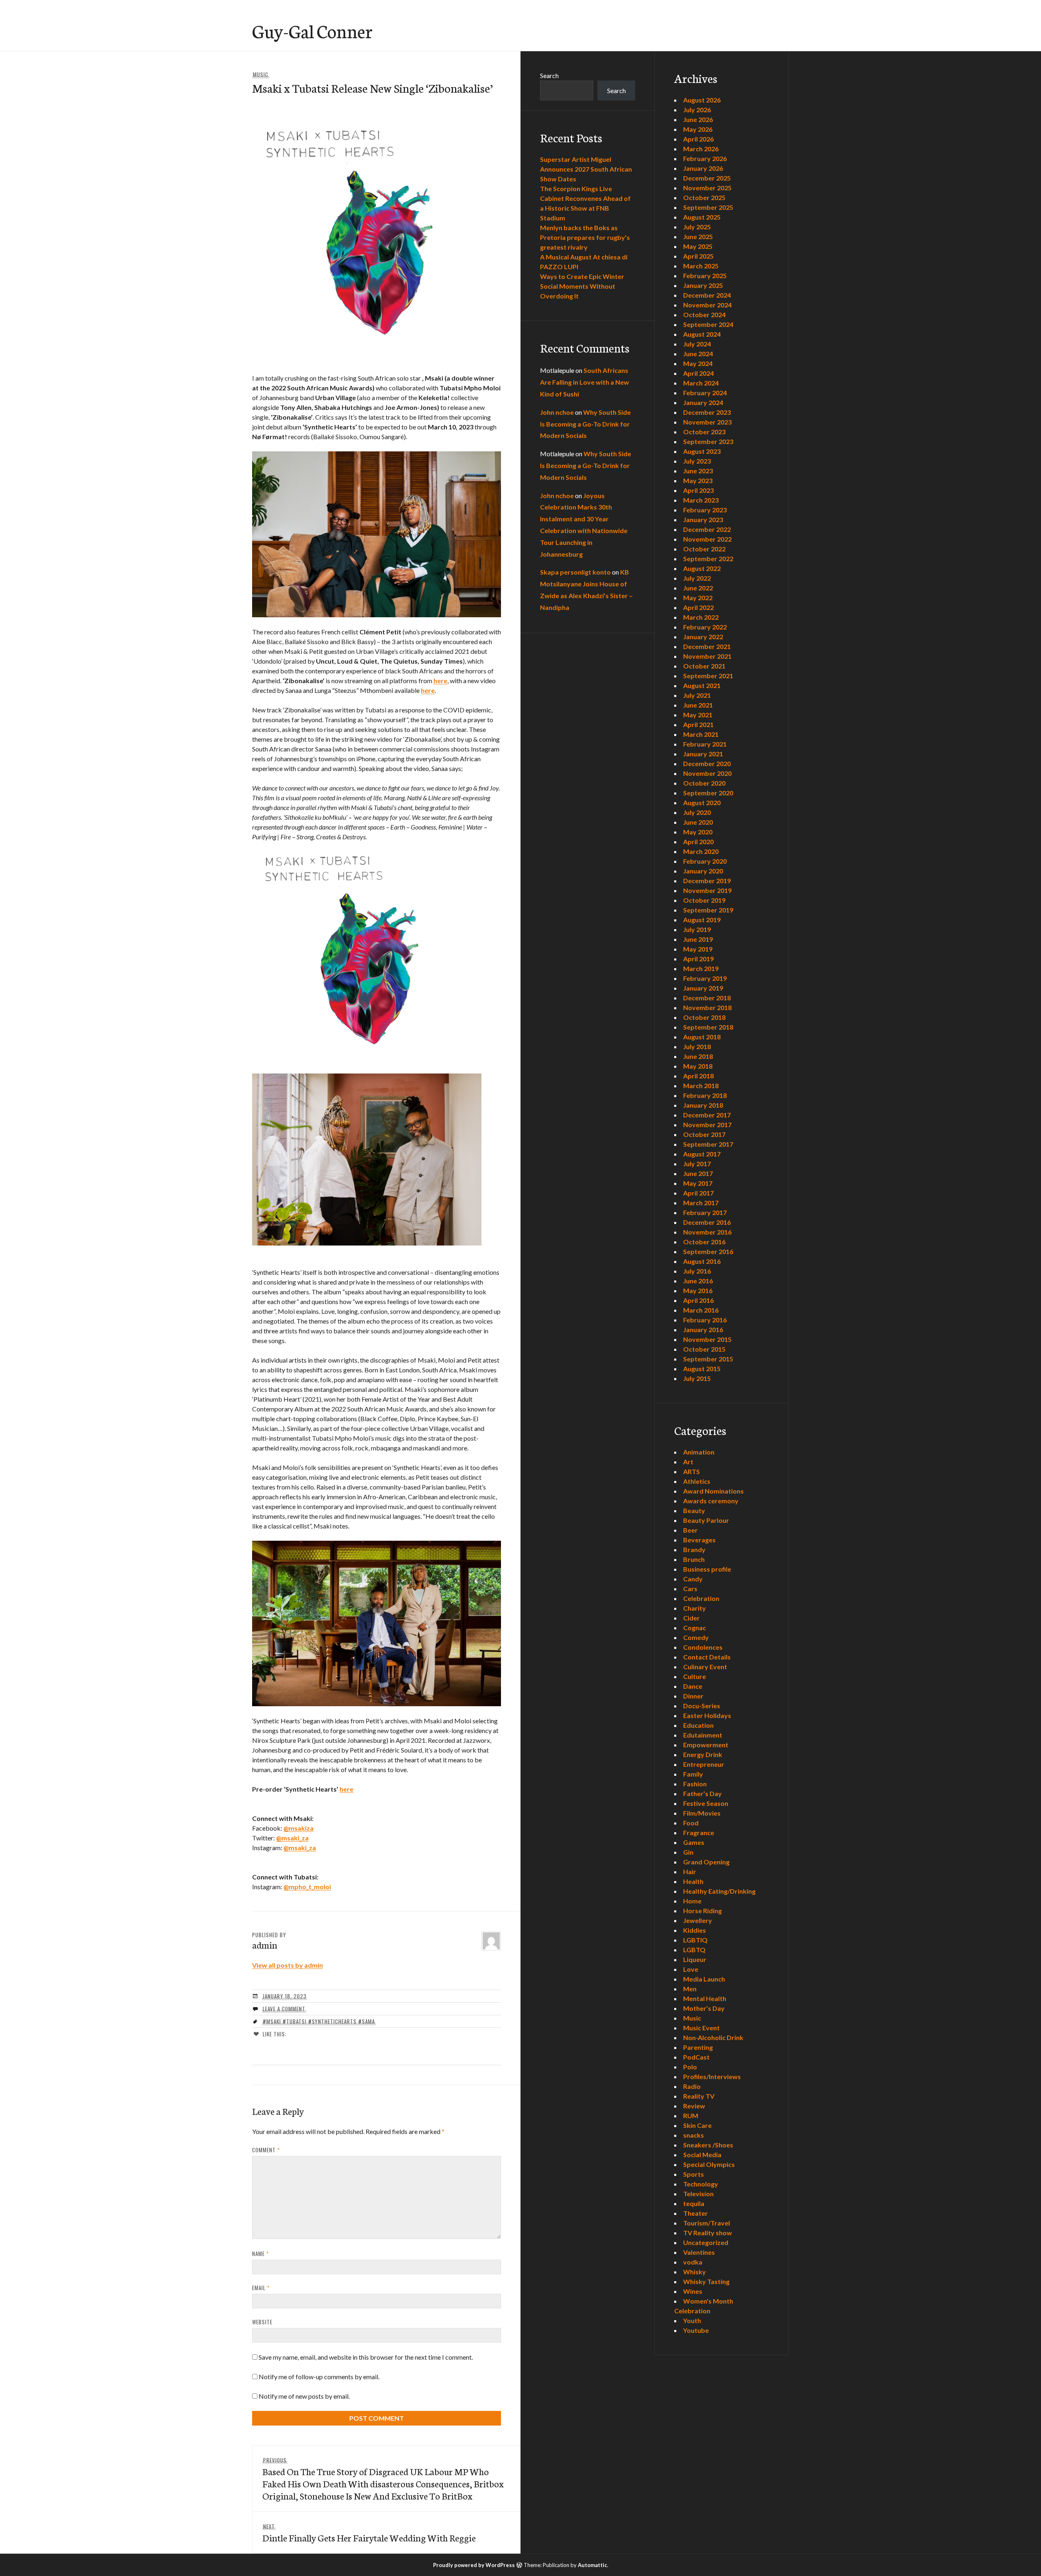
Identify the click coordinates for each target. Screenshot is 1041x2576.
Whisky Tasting (706, 2281)
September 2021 (708, 676)
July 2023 (697, 461)
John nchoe (557, 412)
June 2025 (698, 236)
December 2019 (707, 881)
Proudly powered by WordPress (474, 2565)
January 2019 (703, 988)
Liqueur (695, 1959)
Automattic (592, 2565)
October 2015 (704, 1349)
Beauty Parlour (706, 1520)
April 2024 (698, 373)
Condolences (703, 1647)
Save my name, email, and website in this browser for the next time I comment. (366, 2357)
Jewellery (698, 1920)
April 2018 (698, 1076)
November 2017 (707, 1125)
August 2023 (702, 451)
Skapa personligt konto (575, 572)
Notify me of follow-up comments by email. (319, 2377)
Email (261, 2288)
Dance (693, 1686)
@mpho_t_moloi (307, 1887)
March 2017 (701, 1203)
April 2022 (698, 607)
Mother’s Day (704, 2008)
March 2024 (701, 383)
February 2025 (705, 275)
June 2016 (698, 1281)
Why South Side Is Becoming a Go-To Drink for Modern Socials (585, 424)
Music (261, 74)
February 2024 (705, 393)
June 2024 (698, 354)
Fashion (695, 1784)
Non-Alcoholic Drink (713, 2037)
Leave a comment (284, 2009)
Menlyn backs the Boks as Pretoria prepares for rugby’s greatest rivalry (585, 237)
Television (698, 2194)
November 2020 (707, 773)
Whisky (695, 2272)
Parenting (698, 2047)
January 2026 (703, 168)
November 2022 (707, 539)
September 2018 (708, 1027)
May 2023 (698, 480)
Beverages (699, 1540)
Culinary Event (705, 1667)
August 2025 (702, 217)
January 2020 (703, 871)
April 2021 (698, 724)
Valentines (699, 2252)
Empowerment (706, 1745)
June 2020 (698, 822)
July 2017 (697, 1164)
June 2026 (698, 119)
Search (549, 75)
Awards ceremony (711, 1501)
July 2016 (697, 1271)
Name (260, 2254)
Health (693, 1881)
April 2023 (698, 490)
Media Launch (704, 1979)
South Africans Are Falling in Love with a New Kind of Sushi (585, 382)
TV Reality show (708, 2233)
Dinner (693, 1696)
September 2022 (708, 559)
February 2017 (705, 1212)
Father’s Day (702, 1793)
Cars (690, 1588)
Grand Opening (706, 1862)
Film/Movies (702, 1813)
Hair (690, 1872)
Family (693, 1774)
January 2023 (703, 519)
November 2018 (707, 1007)
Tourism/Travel (707, 2223)
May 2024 (698, 363)
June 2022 (698, 588)
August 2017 (702, 1154)
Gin (688, 1852)
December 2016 (707, 1222)
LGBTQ (694, 1950)
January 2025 (703, 285)
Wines (693, 2291)
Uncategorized (706, 2242)
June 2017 (698, 1173)
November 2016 (707, 1232)
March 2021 (701, 734)
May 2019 (698, 949)
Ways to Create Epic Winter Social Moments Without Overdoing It (582, 286)
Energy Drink (703, 1754)
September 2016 (708, 1251)
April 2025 (698, 256)
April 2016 (698, 1300)
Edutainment (703, 1735)
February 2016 (705, 1320)
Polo (690, 2067)
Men (690, 1989)
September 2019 (708, 910)
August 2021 (702, 685)
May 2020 (698, 832)
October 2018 (704, 1017)
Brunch (694, 1559)
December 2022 (707, 529)
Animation (699, 1452)
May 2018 (698, 1066)
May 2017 (698, 1183)
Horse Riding (702, 1911)
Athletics (697, 1481)
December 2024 (707, 295)
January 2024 (703, 402)
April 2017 (698, 1193)
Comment (266, 2150)
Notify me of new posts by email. (304, 2396)
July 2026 (697, 110)
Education (698, 1725)
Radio (692, 2086)
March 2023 (701, 500)
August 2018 (702, 1037)
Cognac (695, 1628)
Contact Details (707, 1657)
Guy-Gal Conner (312, 30)
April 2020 (698, 842)
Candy (693, 1579)
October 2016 (704, 1242)
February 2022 (705, 627)
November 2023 (707, 422)
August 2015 (702, 1369)
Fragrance (699, 1832)
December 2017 (707, 1115)
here (440, 680)
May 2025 (698, 246)
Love (691, 1969)
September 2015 (708, 1359)
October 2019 (704, 900)
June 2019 (698, 939)
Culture (695, 1676)
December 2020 (707, 763)
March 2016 (701, 1310)
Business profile (707, 1569)
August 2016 (702, 1261)
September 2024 (708, 324)
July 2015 (697, 1378)
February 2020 (705, 861)
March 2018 (701, 1085)
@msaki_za (292, 1838)
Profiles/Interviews (712, 2076)
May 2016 (698, 1290)
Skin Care (697, 2125)
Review (694, 2106)
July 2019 (697, 929)
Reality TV (699, 2096)
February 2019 (705, 978)
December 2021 (707, 646)
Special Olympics (709, 2164)
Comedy (696, 1637)
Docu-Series (702, 1706)
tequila (694, 2203)
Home (692, 1901)
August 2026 (702, 100)
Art (688, 1462)
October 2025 (704, 197)
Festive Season (706, 1803)
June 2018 (698, 1056)
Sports (694, 2174)
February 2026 (705, 158)
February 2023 (705, 510)
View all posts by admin (287, 1965)
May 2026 (698, 129)
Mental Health (705, 1998)
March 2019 (701, 968)
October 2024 (704, 315)
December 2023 (707, 412)
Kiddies (695, 1930)
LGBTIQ (695, 1940)
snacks (694, 2135)
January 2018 (703, 1105)
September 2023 (708, 441)
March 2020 (701, 851)
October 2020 (704, 783)
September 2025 (708, 207)
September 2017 (708, 1144)
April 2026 (698, 139)
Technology (701, 2184)
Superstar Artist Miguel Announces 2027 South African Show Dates (586, 169)
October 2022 (704, 549)
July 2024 (697, 344)
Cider (691, 1618)
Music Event (701, 2028)
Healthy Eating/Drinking (719, 1891)
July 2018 (697, 1046)
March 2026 (701, 149)
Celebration (701, 1598)
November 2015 (707, 1339)
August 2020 (702, 802)
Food (691, 1823)
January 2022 (703, 637)
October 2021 (704, 666)
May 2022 (698, 598)
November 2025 (707, 188)
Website (262, 2322)
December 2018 (707, 998)
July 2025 (697, 227)
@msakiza (298, 1828)
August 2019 (702, 920)
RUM (691, 2115)
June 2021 (698, 705)
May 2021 (698, 715)
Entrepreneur (704, 1764)
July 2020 (697, 812)
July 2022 (697, 578)
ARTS (691, 1471)
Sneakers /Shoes (708, 2145)
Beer (690, 1530)
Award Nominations (713, 1491)
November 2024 (707, 305)
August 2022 (702, 568)
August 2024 (702, 334)
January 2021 (703, 754)
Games (694, 1842)
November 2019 (707, 890)
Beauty (694, 1510)
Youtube (696, 2330)
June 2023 (698, 471)
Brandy (694, 1549)
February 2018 (705, 1095)
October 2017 (704, 1134)
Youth (692, 2320)
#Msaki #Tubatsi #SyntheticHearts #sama (319, 2021)
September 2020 (708, 793)
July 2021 (697, 695)
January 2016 (703, 1329)
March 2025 (701, 266)
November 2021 (707, 656)
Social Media (702, 2155)
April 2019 (698, 959)
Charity (695, 1608)
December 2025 (707, 178)
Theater (696, 2213)
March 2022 (701, 617)
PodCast (696, 2057)
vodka (693, 2262)
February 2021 (705, 744)
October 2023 (704, 432)
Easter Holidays (707, 1715)
